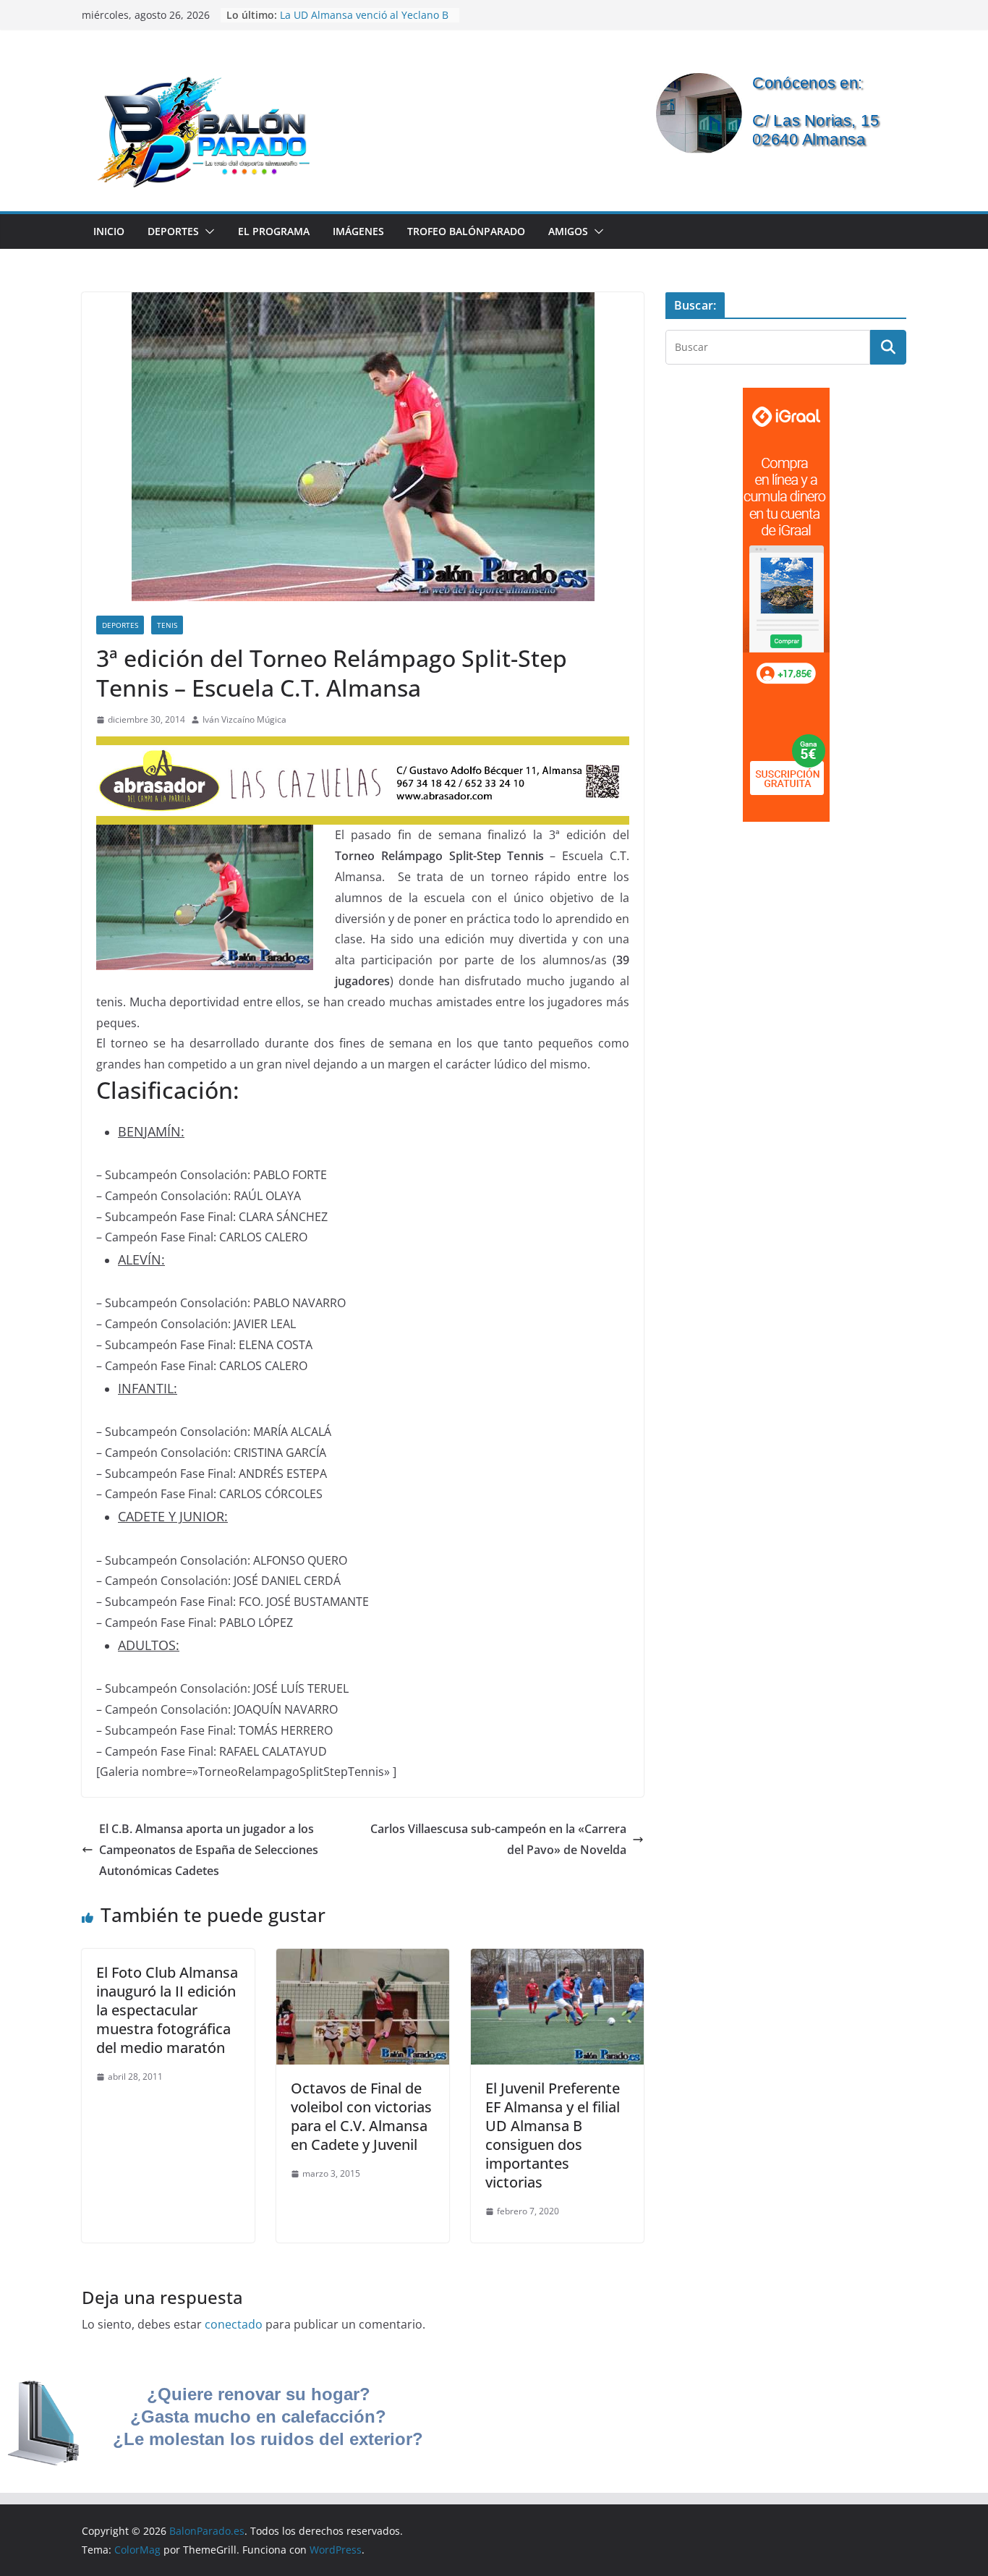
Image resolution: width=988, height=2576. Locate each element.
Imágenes (358, 231)
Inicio (109, 231)
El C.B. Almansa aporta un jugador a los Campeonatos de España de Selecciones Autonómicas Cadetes (209, 1850)
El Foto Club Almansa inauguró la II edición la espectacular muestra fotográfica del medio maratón (167, 2010)
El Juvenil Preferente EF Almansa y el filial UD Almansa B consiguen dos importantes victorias (553, 2135)
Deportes (173, 231)
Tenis (167, 625)
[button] (207, 231)
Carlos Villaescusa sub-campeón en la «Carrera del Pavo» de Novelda (498, 1839)
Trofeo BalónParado (466, 231)
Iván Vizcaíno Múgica (244, 719)
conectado (234, 2324)
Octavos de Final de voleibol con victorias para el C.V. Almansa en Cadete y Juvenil (361, 2116)
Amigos (568, 231)
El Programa (274, 231)
